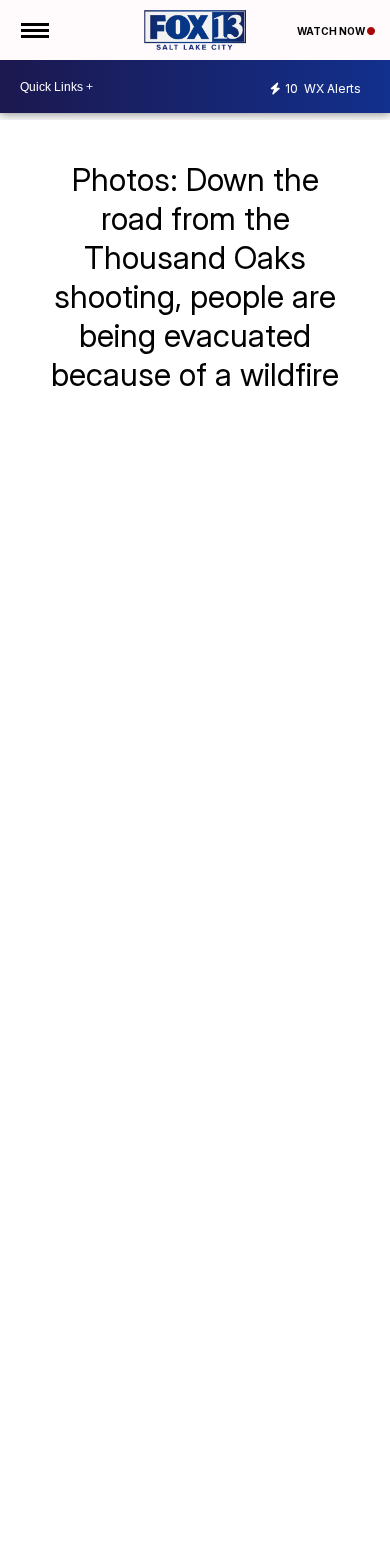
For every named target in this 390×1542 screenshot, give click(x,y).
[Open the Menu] (33, 30)
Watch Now (332, 31)
